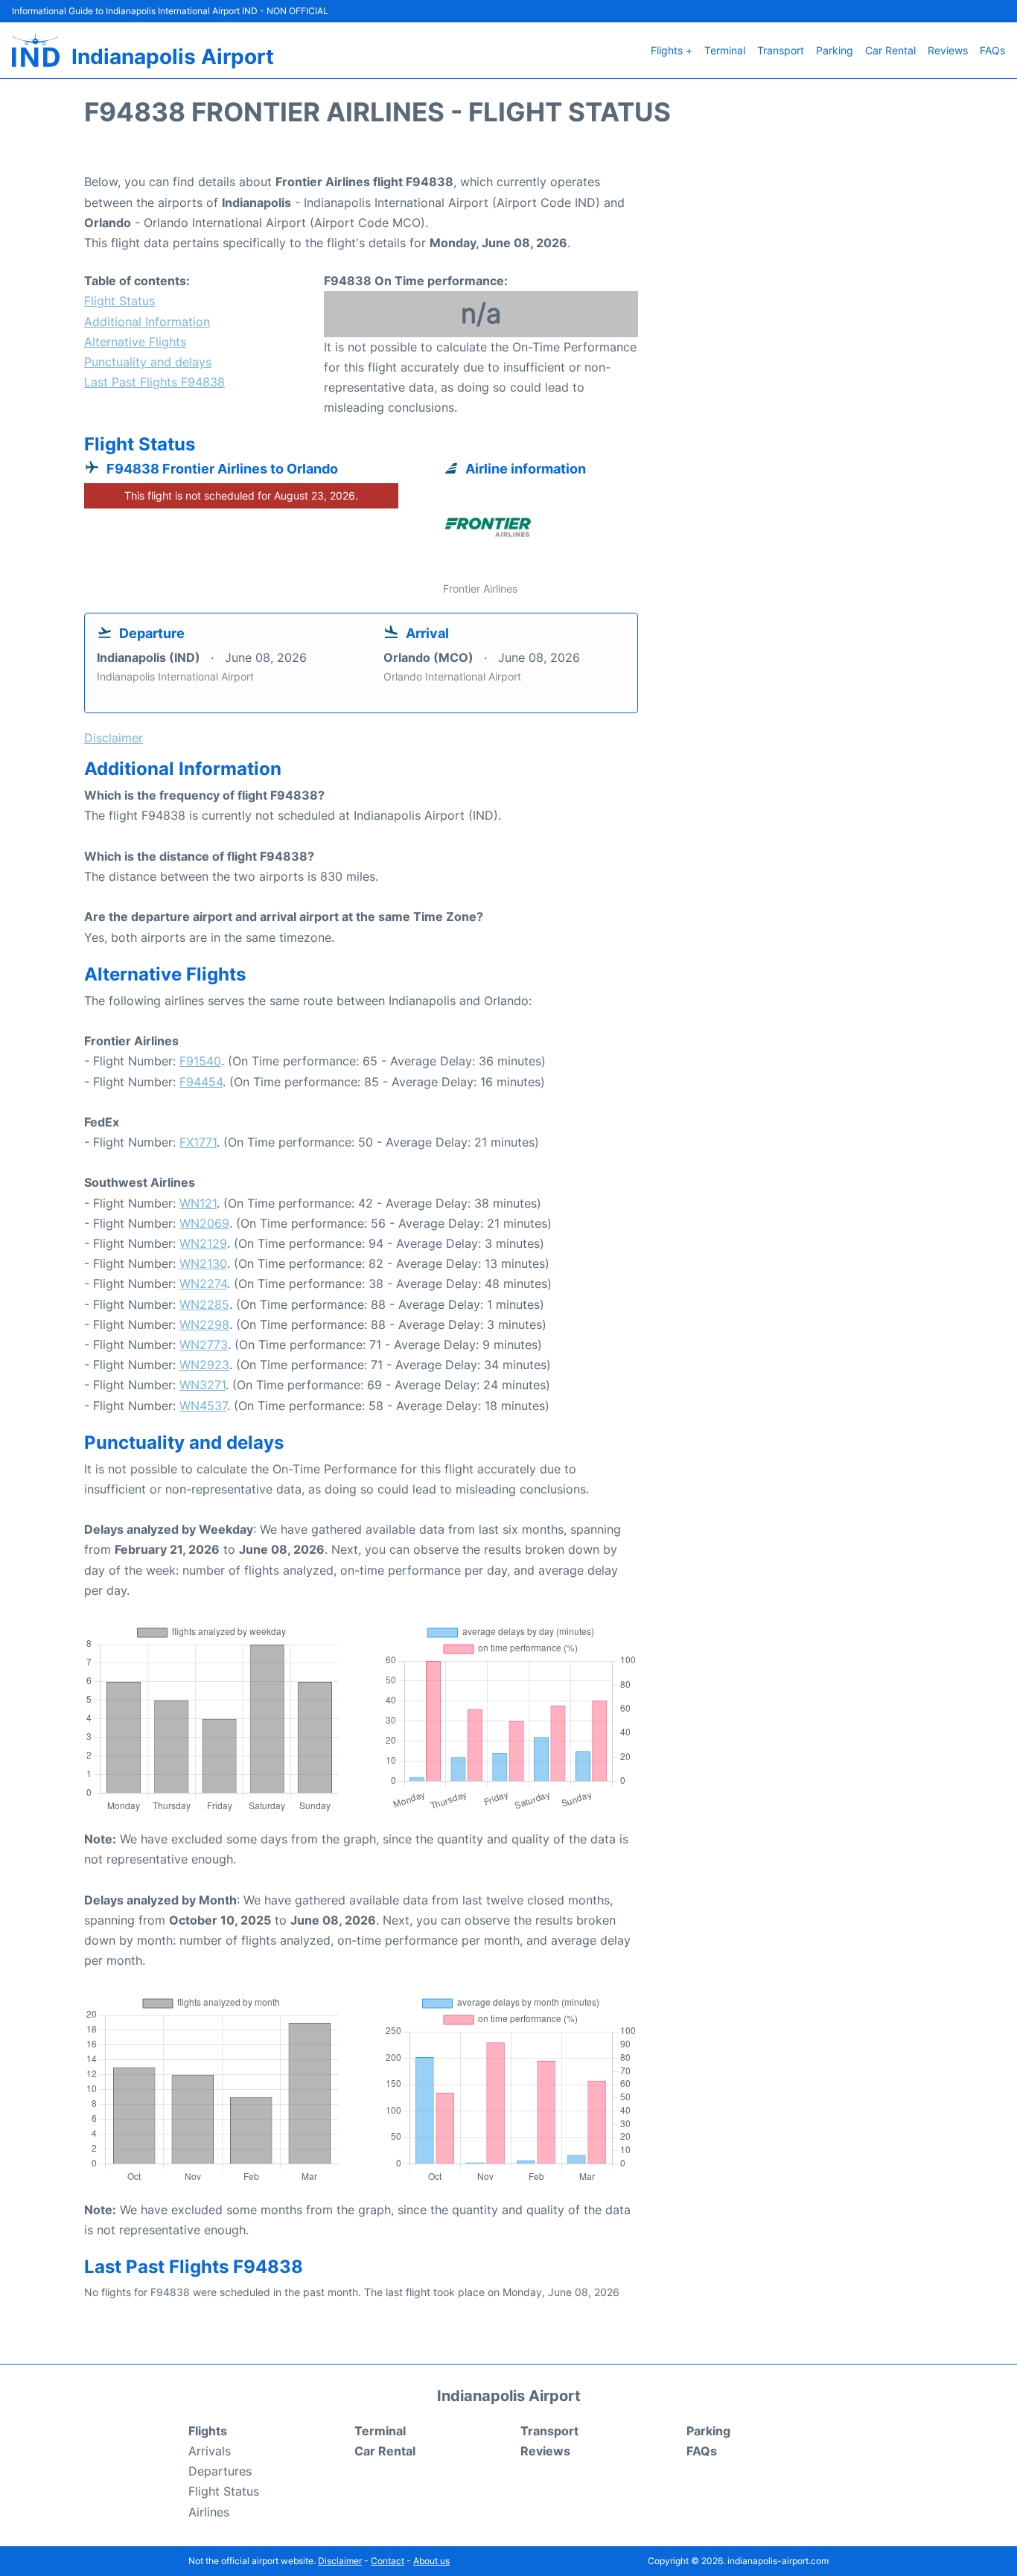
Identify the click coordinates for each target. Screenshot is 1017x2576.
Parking (835, 50)
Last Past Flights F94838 (154, 382)
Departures (220, 2471)
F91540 (200, 1061)
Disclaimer (340, 2561)
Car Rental (890, 50)
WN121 (198, 1203)
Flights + (672, 50)
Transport (781, 50)
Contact (388, 2561)
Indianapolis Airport (173, 57)
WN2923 (204, 1365)
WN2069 (204, 1223)
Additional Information (147, 322)
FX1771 (198, 1142)
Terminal (725, 50)
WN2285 (204, 1304)
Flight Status (119, 301)
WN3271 (203, 1385)
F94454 (201, 1082)
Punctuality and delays (148, 362)
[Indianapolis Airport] (36, 50)
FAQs (992, 50)
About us (431, 2561)
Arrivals (210, 2451)
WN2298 (204, 1324)
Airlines (209, 2512)
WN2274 (203, 1284)
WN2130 (203, 1263)
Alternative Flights (135, 342)
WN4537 (203, 1406)
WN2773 (204, 1345)
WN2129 (203, 1243)
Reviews (948, 50)
